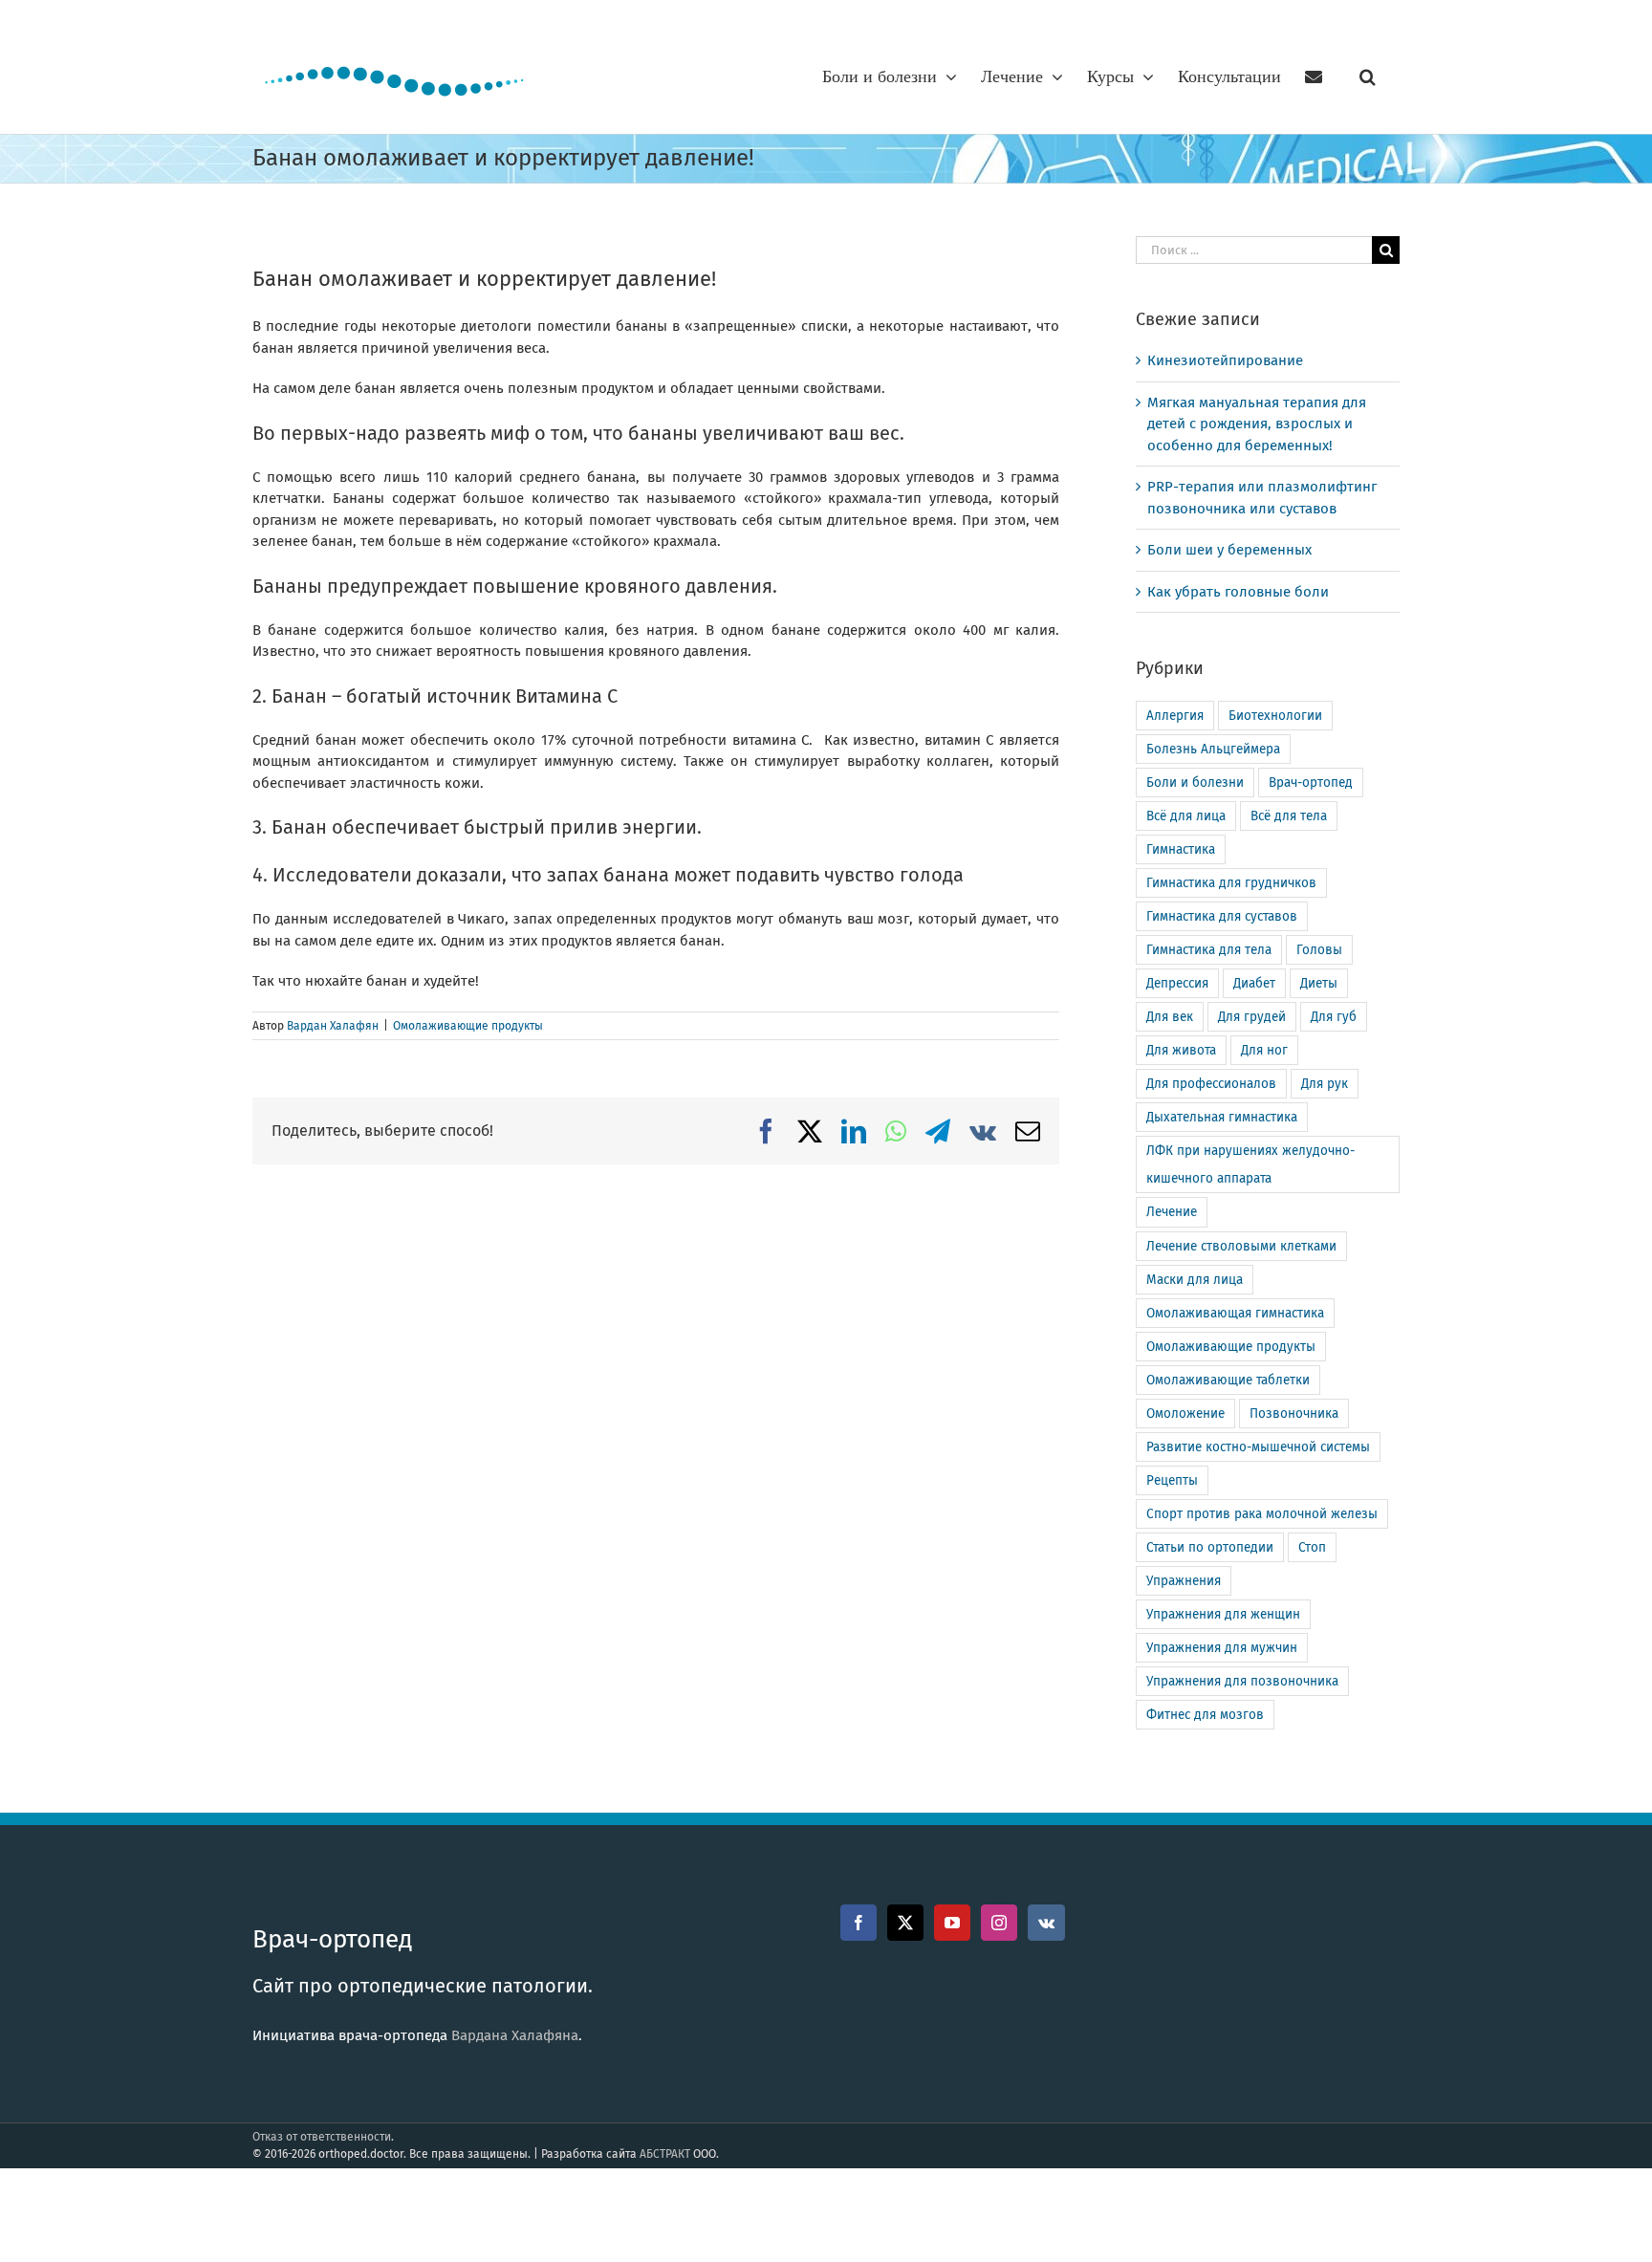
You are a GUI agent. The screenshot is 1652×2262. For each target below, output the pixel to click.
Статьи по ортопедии (1210, 1547)
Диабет (1254, 983)
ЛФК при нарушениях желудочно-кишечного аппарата (1250, 1164)
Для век (1170, 1017)
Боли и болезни (1195, 783)
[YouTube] (952, 1923)
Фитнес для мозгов (1205, 1715)
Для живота (1181, 1050)
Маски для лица (1195, 1280)
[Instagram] (999, 1923)
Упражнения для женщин (1223, 1614)
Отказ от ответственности (322, 2137)
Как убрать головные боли (1238, 592)
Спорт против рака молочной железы (1262, 1514)
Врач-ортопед (1311, 783)
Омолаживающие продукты (468, 1026)
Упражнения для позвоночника (1242, 1681)
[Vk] (1046, 1923)
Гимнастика (1181, 849)
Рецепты (1172, 1480)
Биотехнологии (1275, 716)
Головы (1319, 950)
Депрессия (1177, 983)
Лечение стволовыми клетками (1241, 1246)
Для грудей (1252, 1017)
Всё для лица (1186, 816)
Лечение (1172, 1212)
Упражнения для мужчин (1222, 1648)
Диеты (1319, 983)
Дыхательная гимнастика (1222, 1117)
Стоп (1312, 1547)
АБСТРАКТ (665, 2154)
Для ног (1264, 1050)
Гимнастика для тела (1209, 950)
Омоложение (1185, 1414)
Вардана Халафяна (515, 2035)
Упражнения (1184, 1581)
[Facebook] (859, 1923)
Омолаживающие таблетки (1228, 1380)
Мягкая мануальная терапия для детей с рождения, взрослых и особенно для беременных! (1257, 424)
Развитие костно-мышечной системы (1258, 1447)
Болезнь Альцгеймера (1213, 749)
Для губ (1334, 1017)
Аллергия (1175, 716)
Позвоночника (1294, 1414)
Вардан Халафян (333, 1026)
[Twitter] (905, 1923)
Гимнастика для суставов (1222, 916)
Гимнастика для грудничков (1231, 883)
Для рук (1325, 1084)
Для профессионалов (1211, 1084)
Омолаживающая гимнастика (1235, 1313)
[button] (1368, 76)
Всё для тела (1289, 816)
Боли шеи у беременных (1229, 550)
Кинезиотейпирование (1225, 360)
